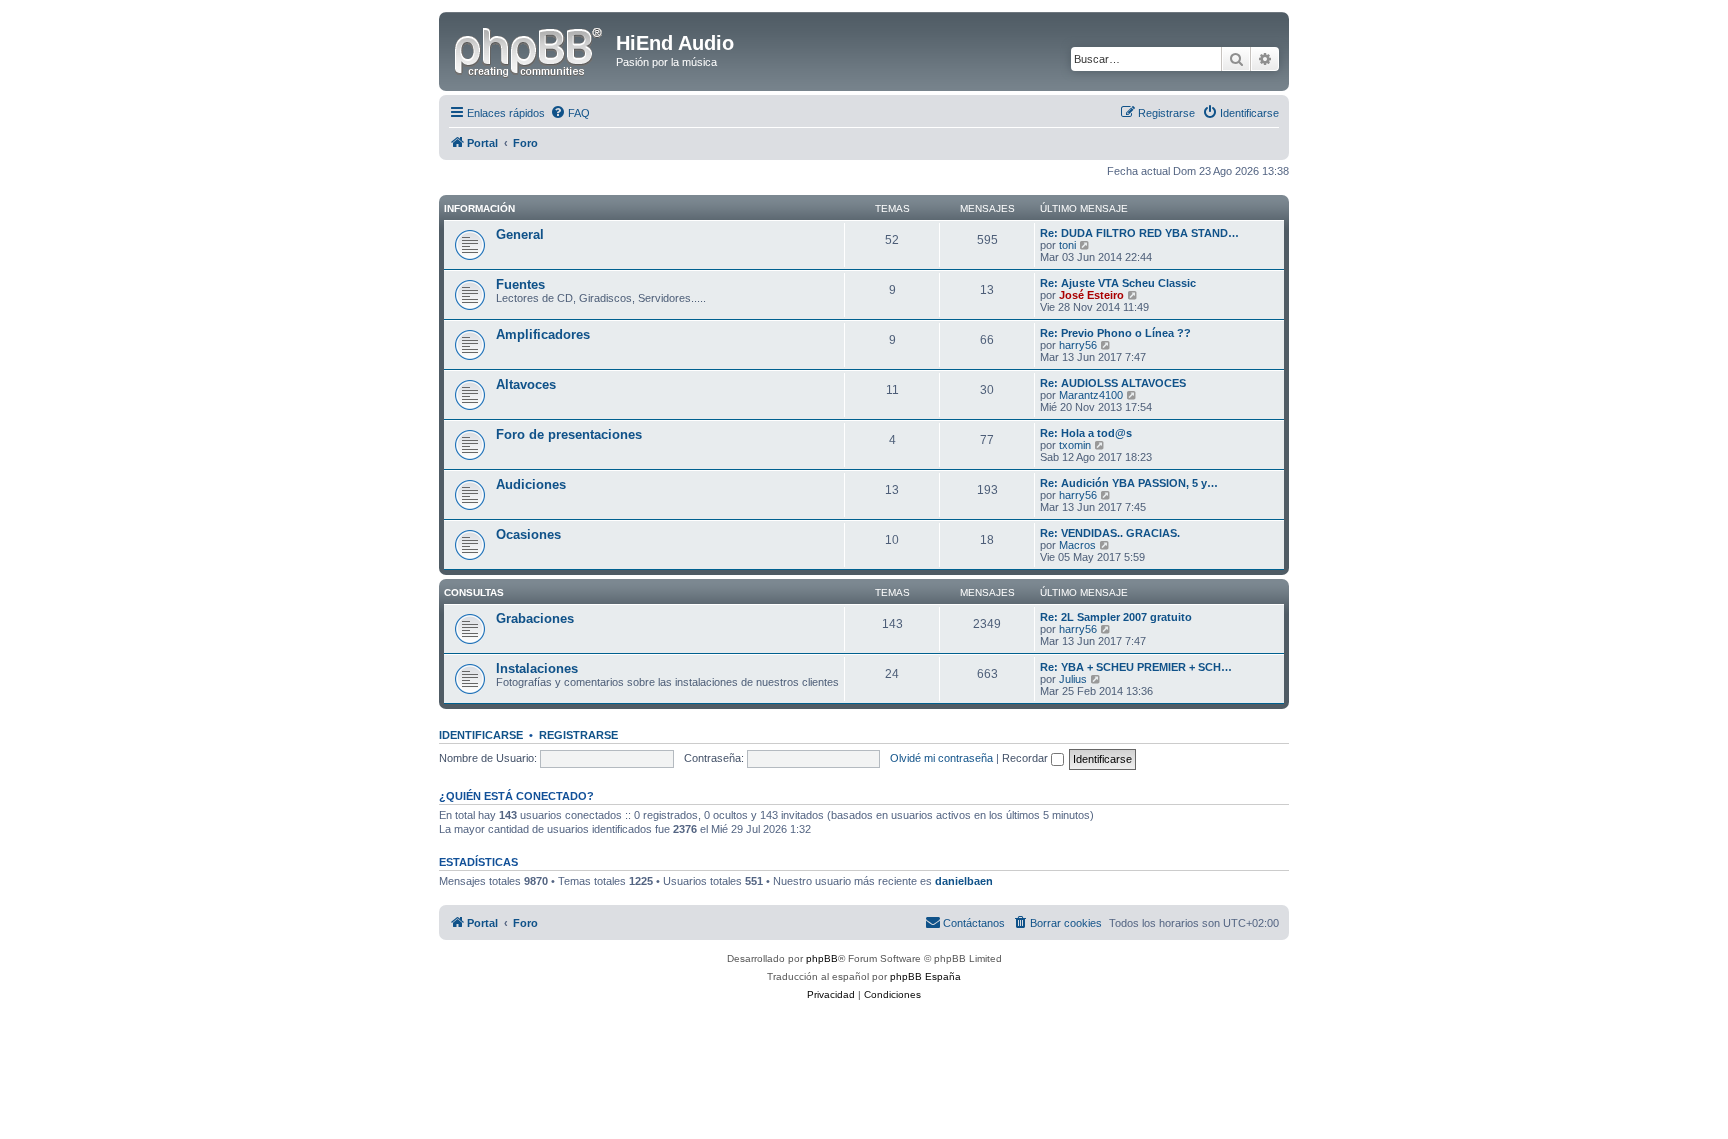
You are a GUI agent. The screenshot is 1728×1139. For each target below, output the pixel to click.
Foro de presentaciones (569, 434)
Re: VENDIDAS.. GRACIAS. (1110, 533)
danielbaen (964, 881)
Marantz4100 (1091, 395)
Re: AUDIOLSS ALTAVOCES (1113, 383)
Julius (1073, 679)
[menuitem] (570, 113)
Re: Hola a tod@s (1086, 433)
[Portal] (530, 49)
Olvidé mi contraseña (941, 758)
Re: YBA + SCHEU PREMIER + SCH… (1136, 667)
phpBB (822, 958)
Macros (1077, 545)
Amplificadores (543, 334)
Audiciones (531, 484)
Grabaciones (535, 618)
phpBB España (925, 976)
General (520, 234)
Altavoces (526, 384)
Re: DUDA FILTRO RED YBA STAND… (1139, 233)
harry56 (1078, 345)
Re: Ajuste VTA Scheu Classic (1118, 283)
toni (1067, 245)
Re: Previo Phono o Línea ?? (1115, 333)
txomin (1075, 445)
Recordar (1026, 758)
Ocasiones (528, 534)
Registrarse (578, 735)
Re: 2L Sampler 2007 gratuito (1116, 617)
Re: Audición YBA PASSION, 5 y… (1129, 483)
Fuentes (520, 284)
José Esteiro (1091, 295)
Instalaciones (537, 668)
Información (479, 208)
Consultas (474, 592)
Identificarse (481, 735)
